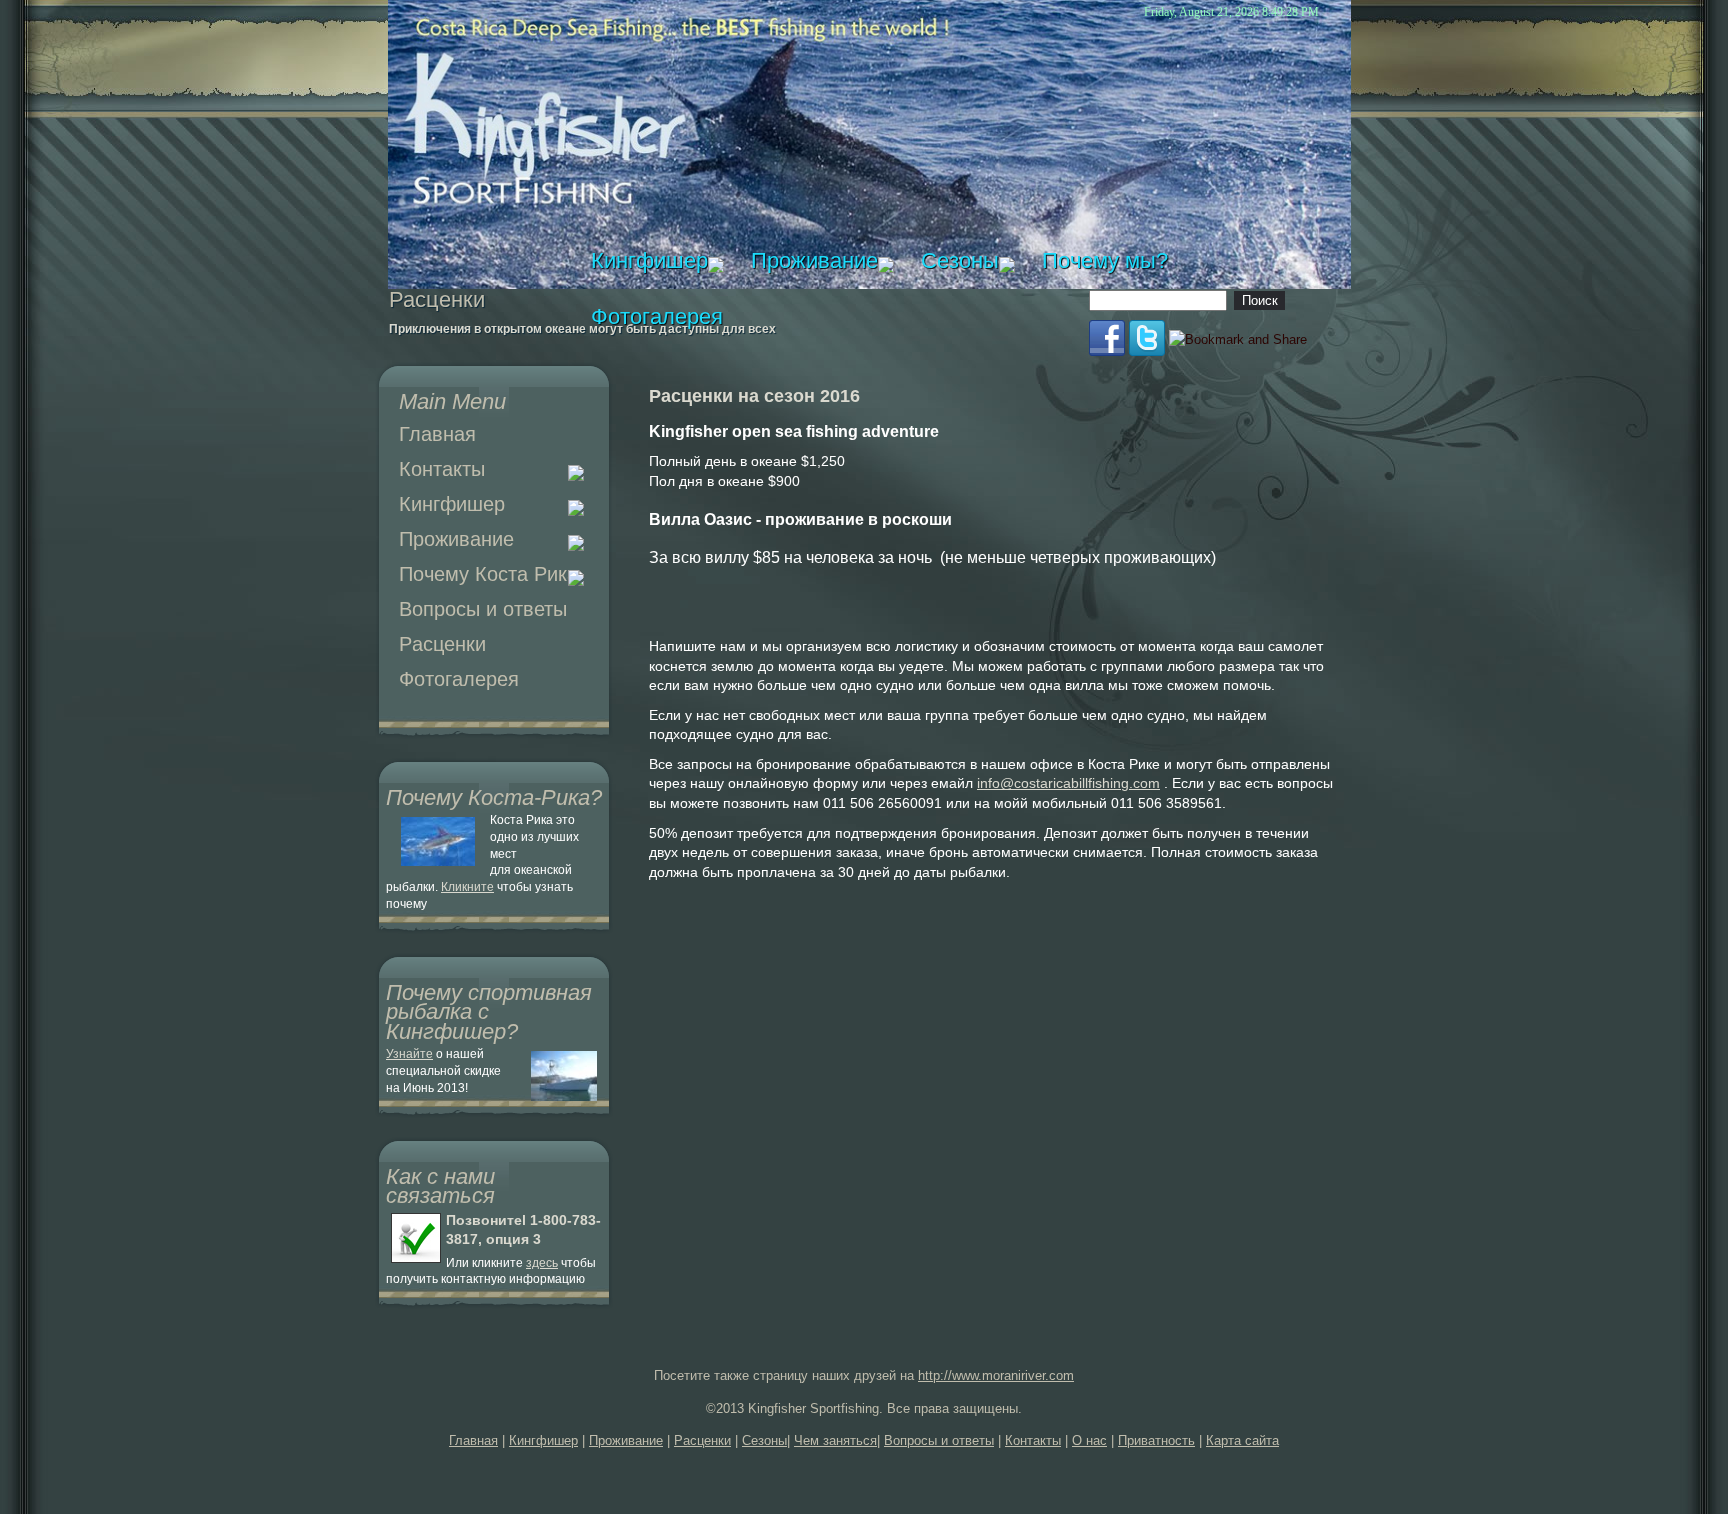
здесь (542, 1263)
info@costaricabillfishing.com (1068, 783)
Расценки (702, 1440)
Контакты (442, 469)
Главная (437, 434)
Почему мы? (1105, 260)
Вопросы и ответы (483, 609)
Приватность (1156, 1440)
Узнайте (409, 1054)
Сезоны (960, 260)
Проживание (456, 539)
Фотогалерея (459, 679)
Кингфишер (452, 504)
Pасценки (442, 644)
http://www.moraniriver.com (996, 1375)
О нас (1089, 1440)
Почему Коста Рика (488, 574)
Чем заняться (835, 1440)
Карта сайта (1242, 1440)
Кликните (467, 887)
